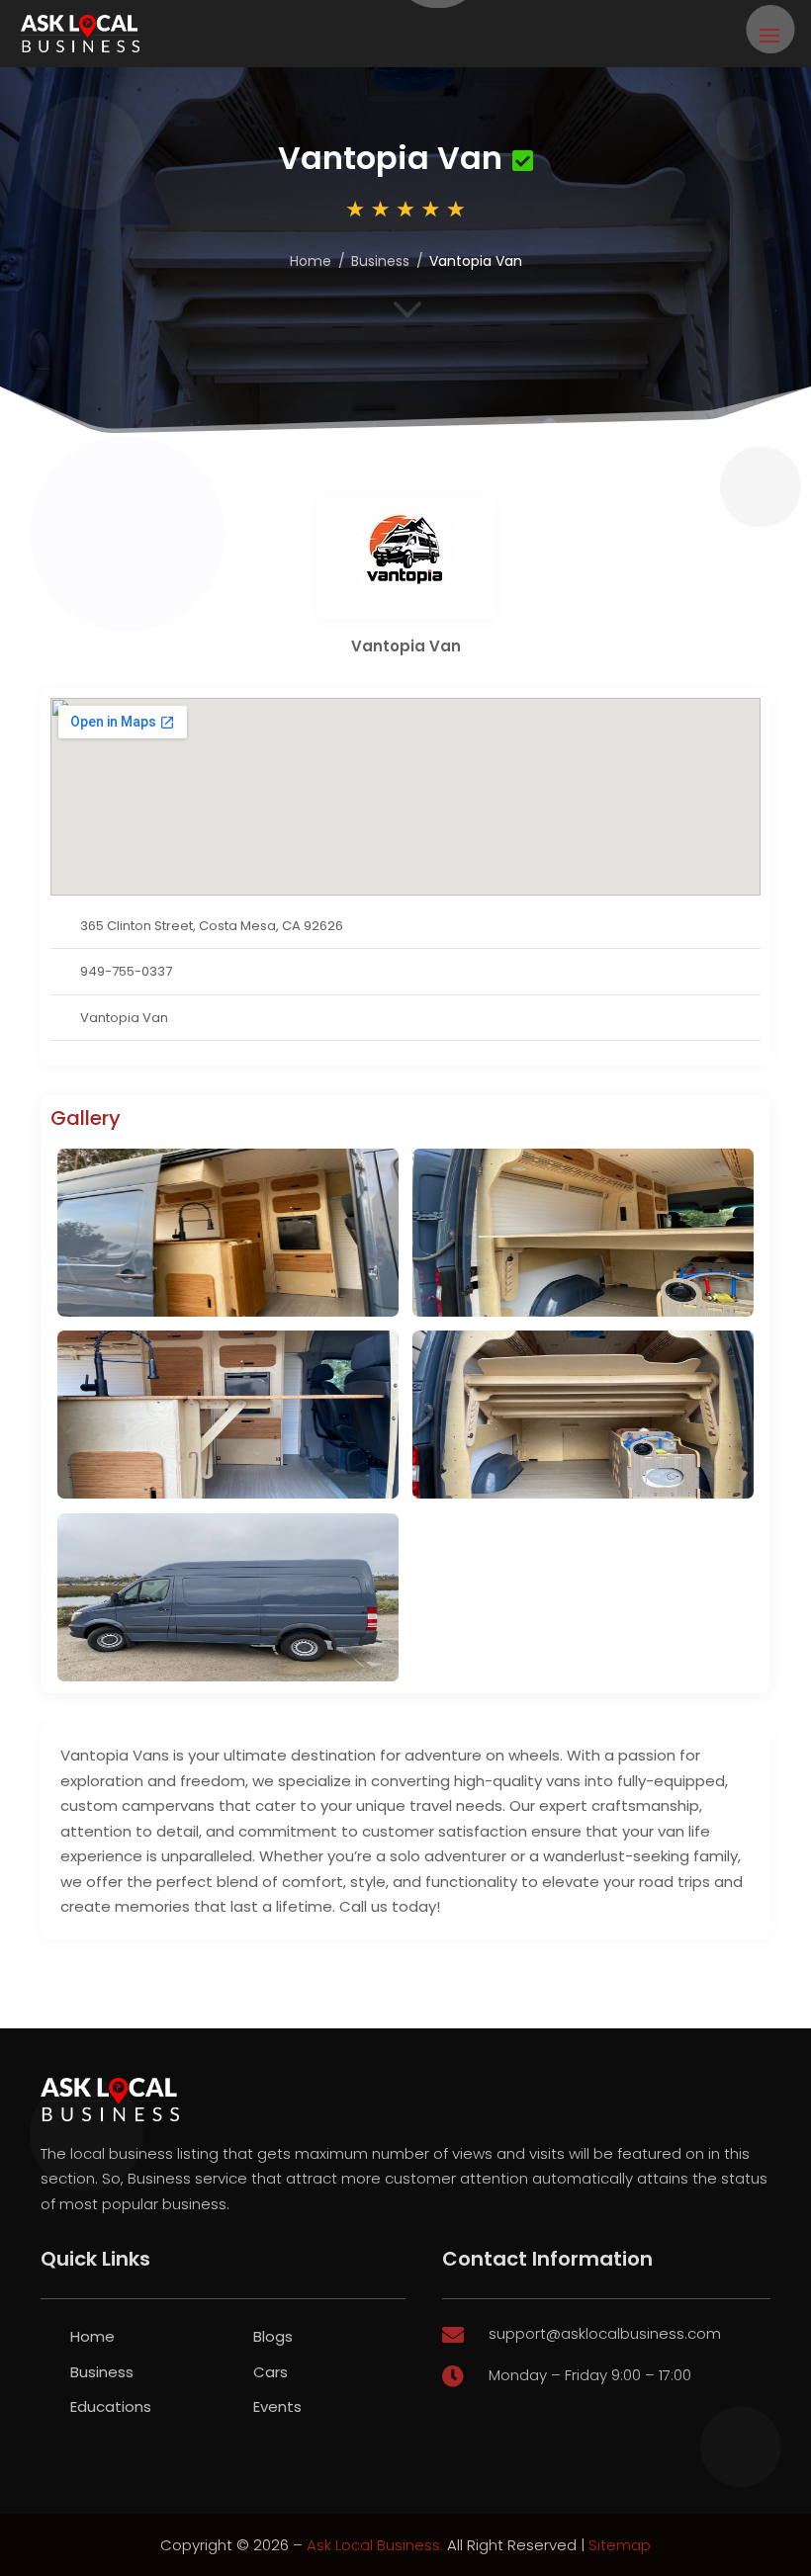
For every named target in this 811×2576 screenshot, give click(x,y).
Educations (111, 2406)
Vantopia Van (124, 1018)
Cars (270, 2372)
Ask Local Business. (375, 2545)
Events (277, 2406)
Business (380, 261)
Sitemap (620, 2545)
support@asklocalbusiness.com (605, 2333)
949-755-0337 (126, 971)
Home (311, 261)
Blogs (273, 2336)
